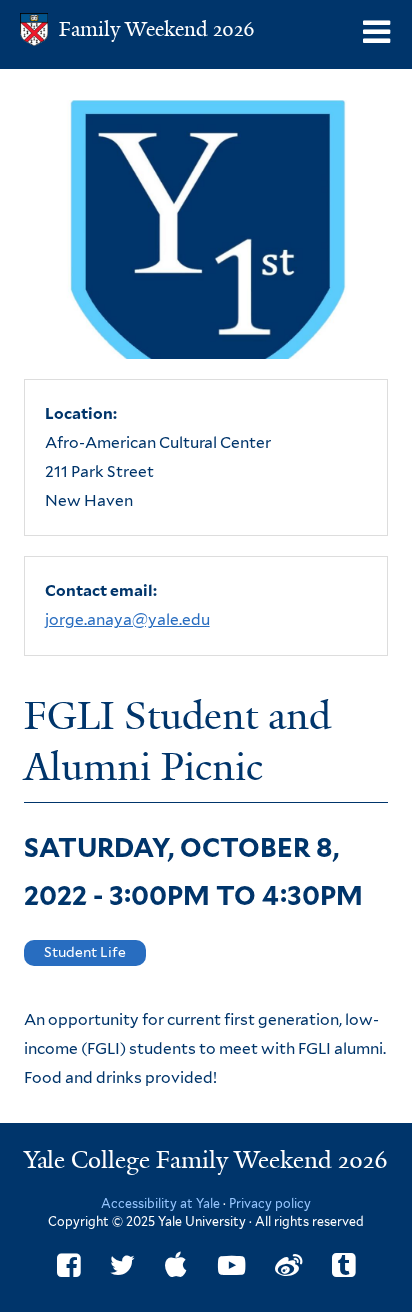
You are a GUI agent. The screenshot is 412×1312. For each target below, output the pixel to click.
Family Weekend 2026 (157, 29)
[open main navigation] (377, 32)
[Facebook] (68, 1265)
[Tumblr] (343, 1265)
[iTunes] (176, 1265)
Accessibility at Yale (160, 1203)
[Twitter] (122, 1265)
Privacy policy (270, 1203)
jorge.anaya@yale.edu (127, 619)
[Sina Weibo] (288, 1265)
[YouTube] (231, 1265)
